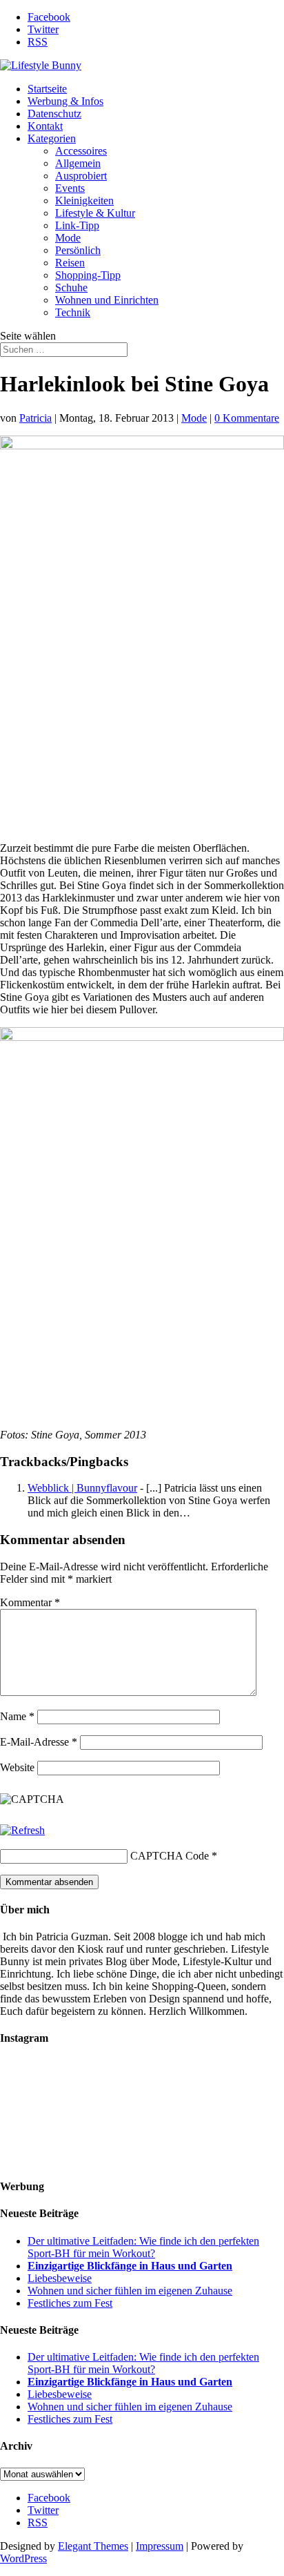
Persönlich (78, 250)
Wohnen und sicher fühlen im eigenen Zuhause (130, 2291)
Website (17, 1767)
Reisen (70, 263)
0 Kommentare (247, 418)
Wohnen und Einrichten (107, 300)
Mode (68, 238)
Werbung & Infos (65, 101)
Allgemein (78, 163)
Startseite (47, 89)
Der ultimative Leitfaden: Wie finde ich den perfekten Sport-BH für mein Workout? (143, 2247)
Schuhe (71, 287)
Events (70, 188)
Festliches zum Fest (70, 2303)
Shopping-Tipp (88, 275)
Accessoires (81, 151)
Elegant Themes (93, 2546)
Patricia (35, 418)
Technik (73, 312)
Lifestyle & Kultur (95, 213)
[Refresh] (22, 1830)
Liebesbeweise (60, 2278)
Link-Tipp (77, 225)
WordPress (23, 2558)
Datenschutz (54, 114)
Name (17, 1716)
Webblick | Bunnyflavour (82, 1488)
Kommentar (30, 1602)
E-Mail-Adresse (39, 1742)
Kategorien (52, 138)
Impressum (160, 2546)
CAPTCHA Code (170, 1856)
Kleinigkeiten (84, 201)
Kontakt (45, 126)
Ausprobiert (81, 176)
